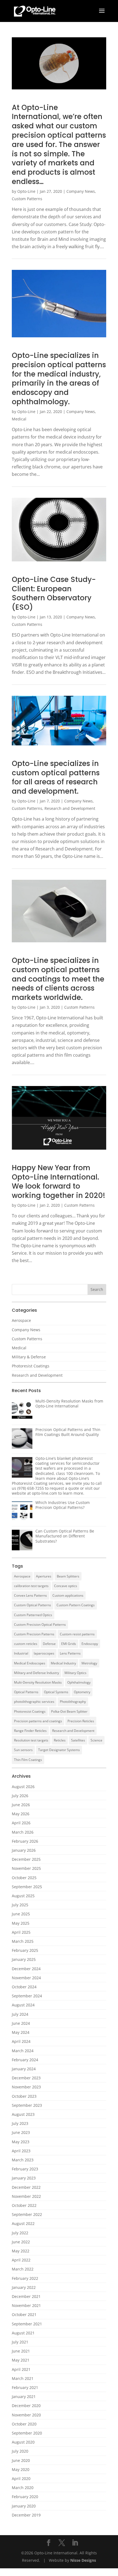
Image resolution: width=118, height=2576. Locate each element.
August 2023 (23, 2114)
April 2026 (21, 1823)
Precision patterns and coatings (38, 1721)
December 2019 (26, 2515)
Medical (19, 419)
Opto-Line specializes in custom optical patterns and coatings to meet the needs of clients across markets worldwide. (58, 979)
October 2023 (24, 2096)
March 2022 (23, 2269)
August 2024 (23, 2005)
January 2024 (24, 2069)
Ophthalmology (79, 1682)
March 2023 (23, 2160)
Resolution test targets (31, 1740)
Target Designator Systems (59, 1750)
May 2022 (21, 2251)
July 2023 (20, 2123)
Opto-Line (26, 191)
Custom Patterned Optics (33, 1615)
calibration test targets (31, 1586)
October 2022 (24, 2205)
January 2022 (24, 2287)
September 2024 (27, 1996)
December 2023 (26, 2078)
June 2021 (21, 2351)
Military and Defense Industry (36, 1673)
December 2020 (26, 2406)
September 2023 (27, 2105)
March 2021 (23, 2378)
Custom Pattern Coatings (76, 1605)
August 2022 (23, 2223)
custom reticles (26, 1644)
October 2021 (24, 2315)
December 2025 (26, 1859)
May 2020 (21, 2469)
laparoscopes (44, 1653)
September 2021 (27, 2324)
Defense (49, 1644)
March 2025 (23, 1941)
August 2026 (23, 1787)
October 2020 (24, 2424)
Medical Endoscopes (30, 1663)
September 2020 (27, 2433)
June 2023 (21, 2132)
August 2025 (23, 1896)
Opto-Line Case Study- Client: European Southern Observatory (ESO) (54, 593)
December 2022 (26, 2187)
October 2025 (24, 1878)
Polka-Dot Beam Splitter (69, 1711)
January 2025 (24, 1959)
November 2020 (26, 2415)
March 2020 (23, 2488)
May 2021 (21, 2360)
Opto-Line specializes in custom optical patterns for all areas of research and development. (56, 777)
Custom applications (68, 1595)
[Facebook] (49, 2543)
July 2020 (20, 2451)
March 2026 (23, 1832)
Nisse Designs (83, 2560)
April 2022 (21, 2260)
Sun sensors (23, 1750)
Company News (81, 191)
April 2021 (21, 2369)
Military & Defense (29, 1357)
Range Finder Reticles (30, 1731)
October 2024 (24, 1987)
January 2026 (24, 1850)
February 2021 (25, 2387)
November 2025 (26, 1868)
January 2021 (24, 2397)
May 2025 (21, 1923)
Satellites (78, 1740)
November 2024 (26, 1978)
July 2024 (20, 2014)
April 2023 (21, 2151)
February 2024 (25, 2060)
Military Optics (75, 1673)
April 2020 (21, 2479)
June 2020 (21, 2460)
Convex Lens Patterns (30, 1595)
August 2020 (23, 2442)
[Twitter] (62, 2543)
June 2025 (21, 1914)
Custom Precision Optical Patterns (40, 1625)
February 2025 (25, 1950)
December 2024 (26, 1969)
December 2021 (26, 2296)
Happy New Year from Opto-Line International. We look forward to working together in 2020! (58, 1182)
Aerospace (21, 1320)
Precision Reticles (81, 1721)
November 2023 (26, 2087)
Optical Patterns (26, 1692)
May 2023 (21, 2142)
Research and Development (70, 808)
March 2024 (23, 2051)
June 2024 (21, 2023)
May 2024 (21, 2032)
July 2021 (20, 2342)
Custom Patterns (27, 199)
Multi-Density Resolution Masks (38, 1682)
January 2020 (24, 2506)
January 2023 (24, 2178)
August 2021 (23, 2333)
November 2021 (26, 2305)
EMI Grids (69, 1644)
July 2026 (20, 1796)
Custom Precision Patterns (34, 1634)
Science (96, 1740)
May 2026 (21, 1814)
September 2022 (27, 2214)
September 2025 (27, 1887)
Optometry (82, 1692)
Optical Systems (56, 1692)
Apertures (44, 1576)
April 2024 (21, 2041)
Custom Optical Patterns (33, 1605)
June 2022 (21, 2242)
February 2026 (25, 1841)
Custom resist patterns (77, 1634)
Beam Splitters (68, 1576)
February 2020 (25, 2497)
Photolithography (73, 1702)
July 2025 (20, 1905)
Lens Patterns (70, 1653)
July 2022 (20, 2233)
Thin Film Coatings (28, 1760)
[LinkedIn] (75, 2543)
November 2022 (26, 2196)
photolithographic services (34, 1702)
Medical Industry (63, 1663)
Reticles (60, 1740)
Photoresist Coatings (31, 1366)
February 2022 (25, 2278)
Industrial (21, 1653)
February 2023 (25, 2169)
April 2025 (21, 1932)
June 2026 (21, 1805)
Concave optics (66, 1586)
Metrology (89, 1663)
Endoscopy (90, 1644)
